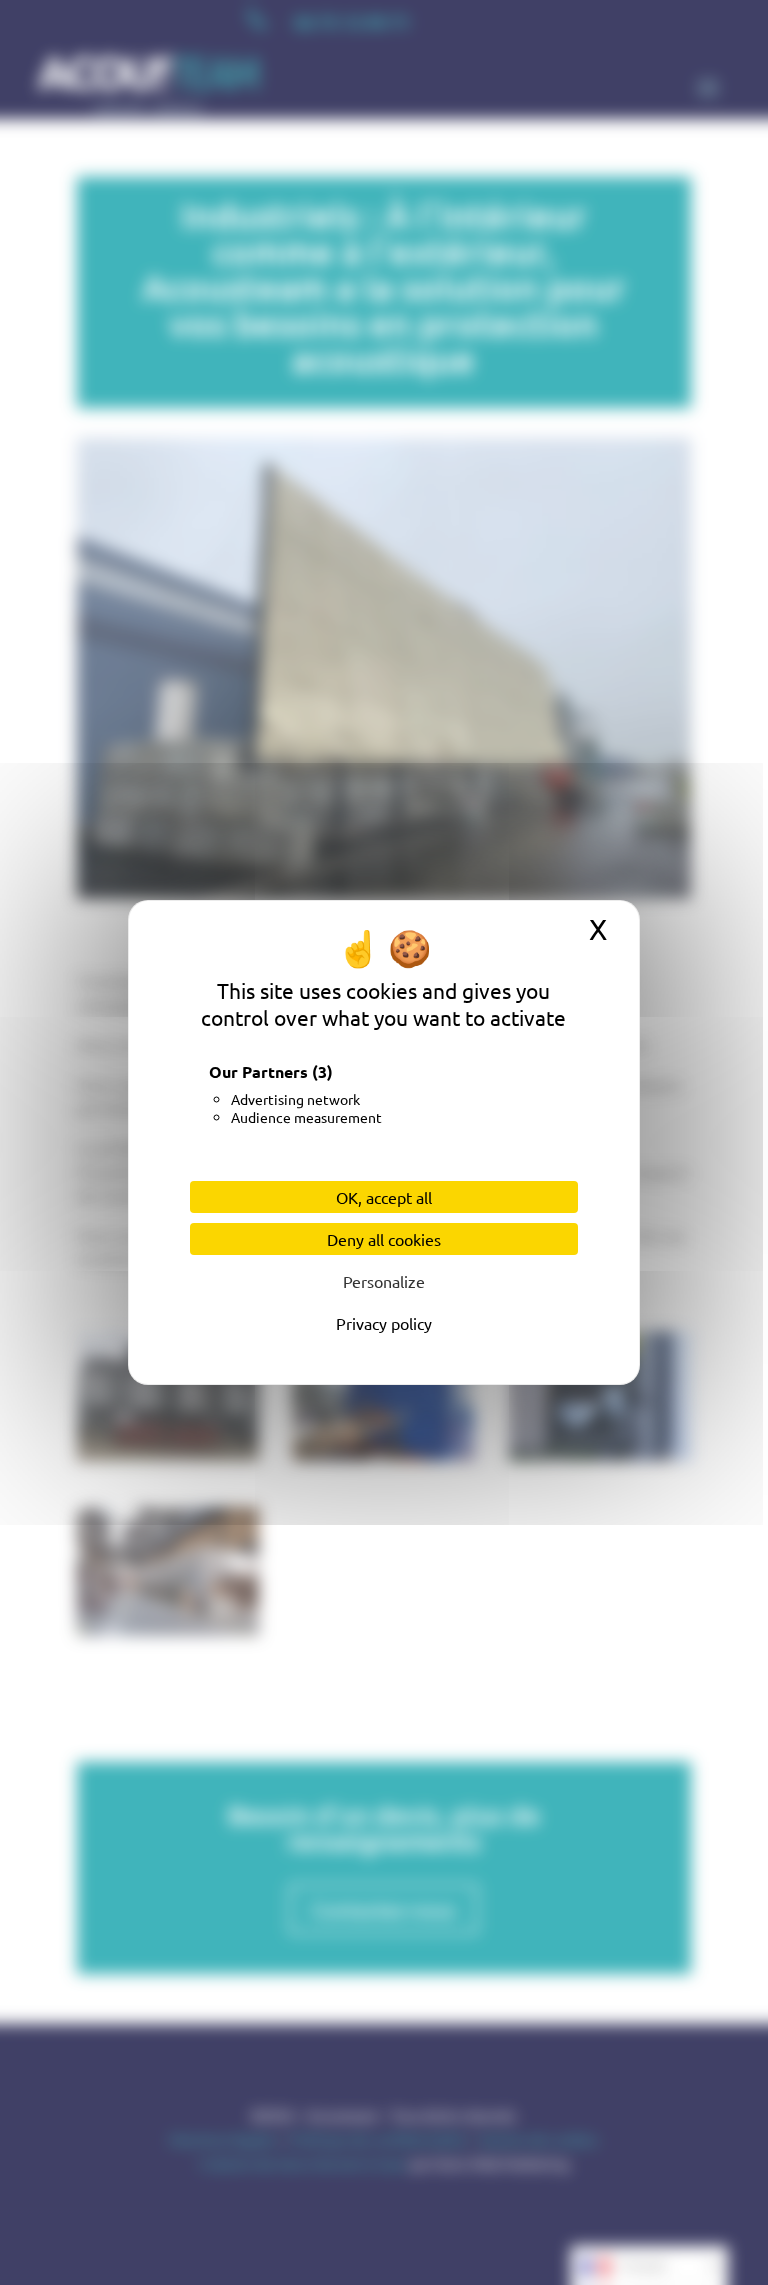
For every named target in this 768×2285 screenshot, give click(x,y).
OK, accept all (384, 1197)
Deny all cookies (384, 1239)
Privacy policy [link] (384, 1323)
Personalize (384, 1281)
